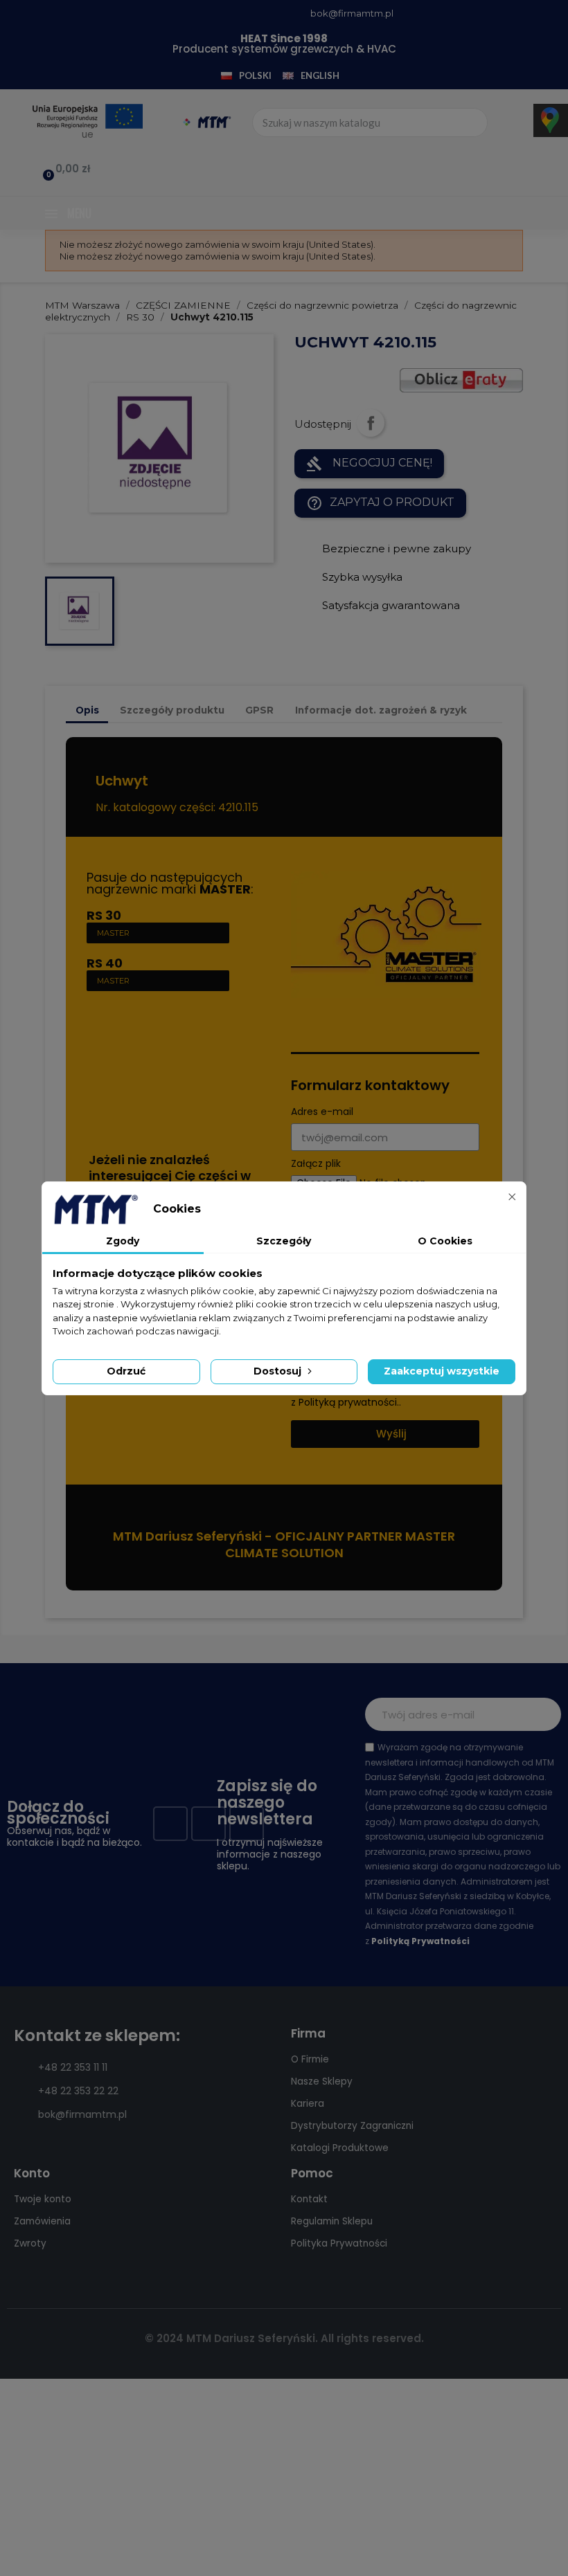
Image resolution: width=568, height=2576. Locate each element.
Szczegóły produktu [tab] (172, 710)
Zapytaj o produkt (380, 503)
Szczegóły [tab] (284, 1241)
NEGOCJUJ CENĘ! (369, 464)
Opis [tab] (87, 710)
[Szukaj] (472, 123)
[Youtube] (208, 1824)
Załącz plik (316, 1164)
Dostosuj (279, 1371)
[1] (543, 1714)
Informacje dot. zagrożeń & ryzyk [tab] (381, 710)
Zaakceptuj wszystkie (442, 1371)
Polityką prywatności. (349, 1402)
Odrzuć (126, 1371)
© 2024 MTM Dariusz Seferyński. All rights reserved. (284, 2338)
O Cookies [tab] (445, 1241)
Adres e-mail (322, 1112)
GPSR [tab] (259, 710)
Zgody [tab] (123, 1241)
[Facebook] (170, 1824)
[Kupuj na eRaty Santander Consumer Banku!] (461, 379)
